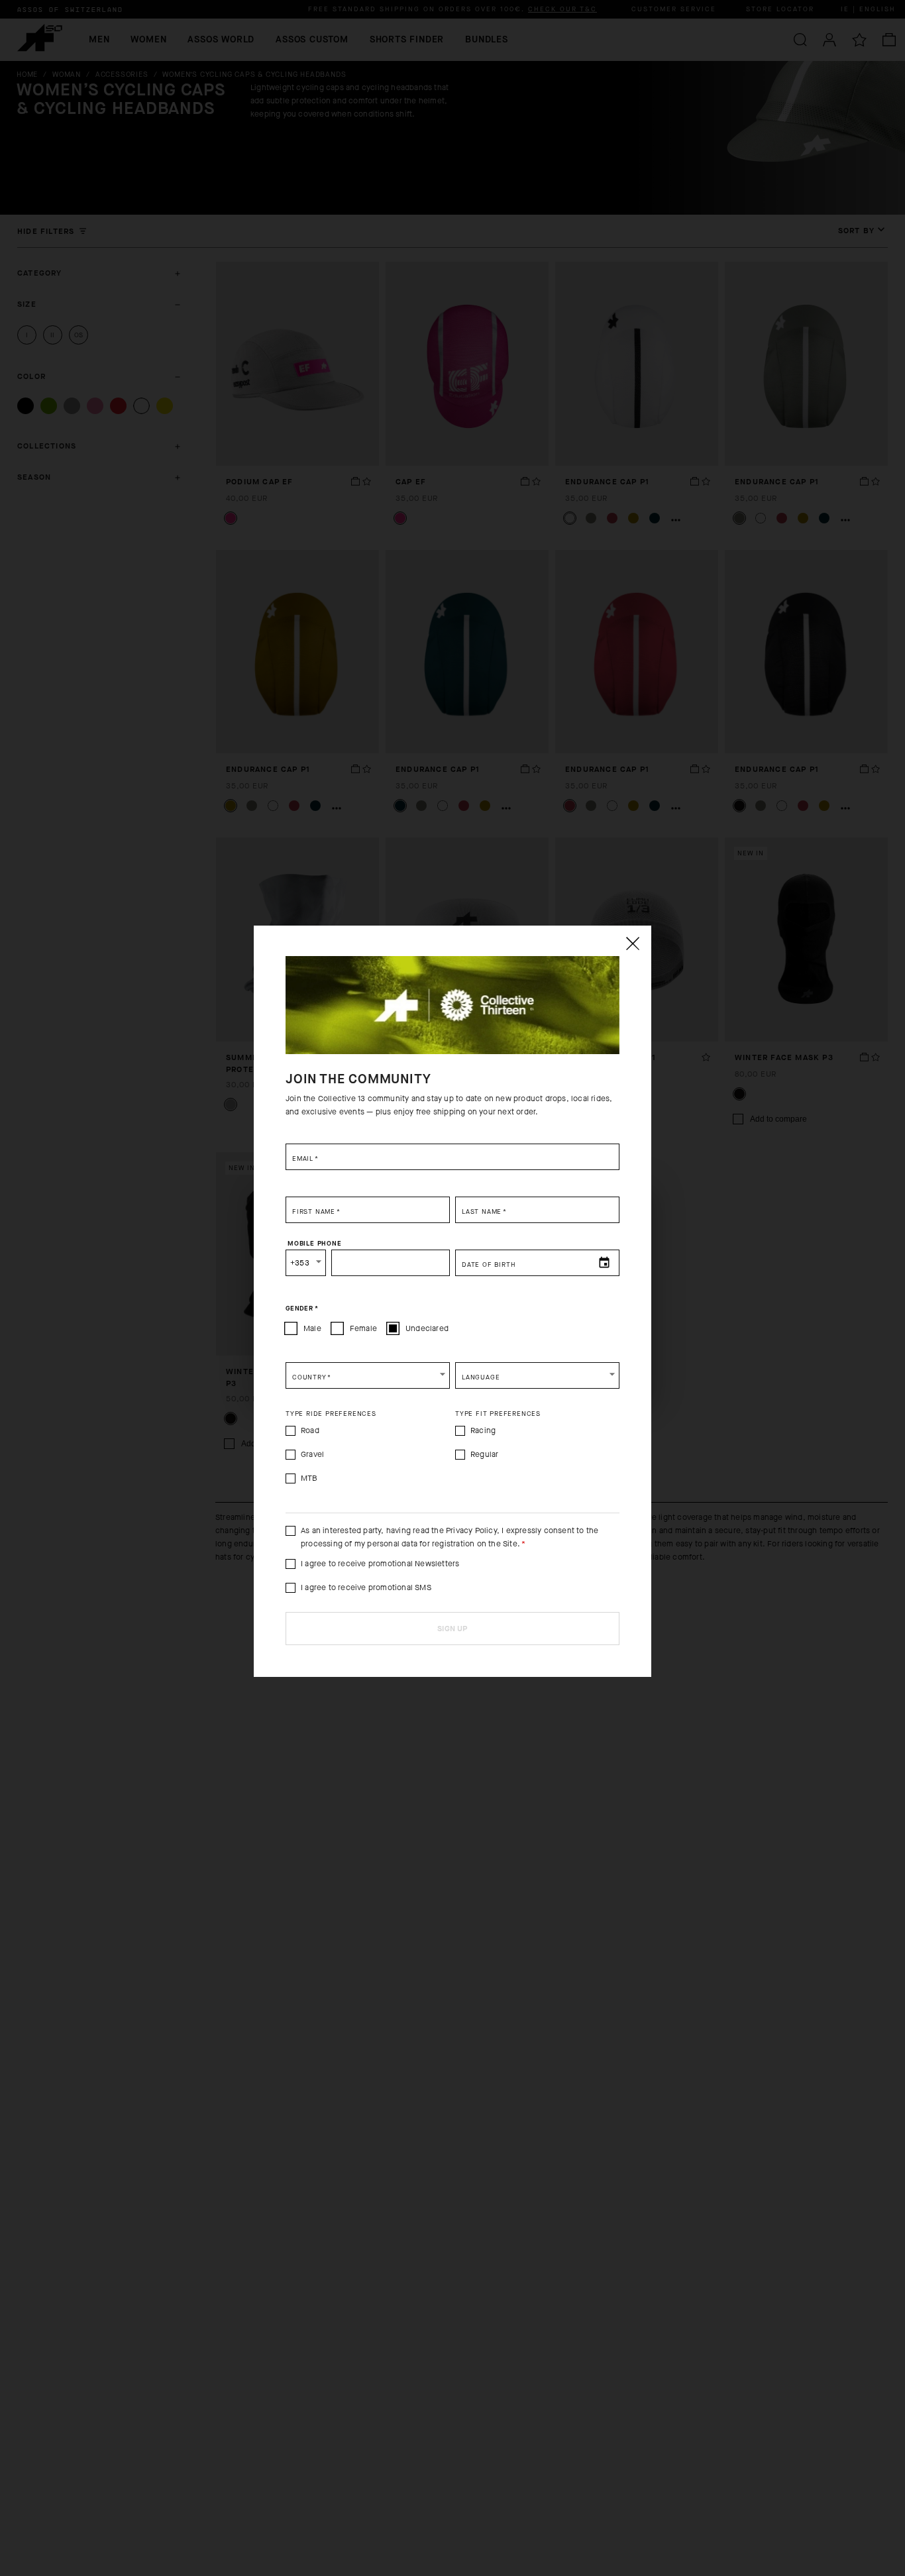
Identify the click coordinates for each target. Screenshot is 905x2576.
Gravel (312, 1454)
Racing (483, 1430)
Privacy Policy (471, 1530)
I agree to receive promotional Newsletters (380, 1564)
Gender (302, 1308)
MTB (309, 1478)
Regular (484, 1454)
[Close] (632, 943)
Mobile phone (315, 1243)
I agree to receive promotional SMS (366, 1587)
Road (310, 1430)
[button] (368, 1375)
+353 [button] (300, 1263)
